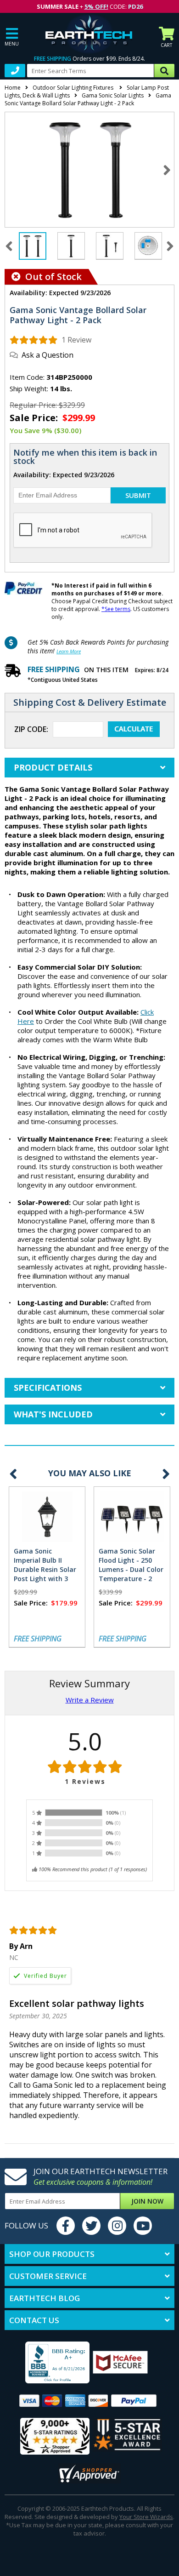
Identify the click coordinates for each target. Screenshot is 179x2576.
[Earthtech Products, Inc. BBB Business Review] (49, 2363)
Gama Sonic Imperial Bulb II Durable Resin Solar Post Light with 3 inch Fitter (45, 1569)
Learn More (69, 651)
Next (167, 170)
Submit (138, 495)
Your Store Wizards (146, 2517)
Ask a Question (48, 355)
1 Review (76, 340)
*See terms (116, 609)
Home (13, 88)
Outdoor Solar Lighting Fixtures (74, 88)
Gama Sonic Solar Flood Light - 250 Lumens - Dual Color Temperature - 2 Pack (131, 1569)
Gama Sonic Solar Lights (113, 95)
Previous (13, 1474)
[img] (34, 340)
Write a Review (90, 1700)
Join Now (147, 2201)
